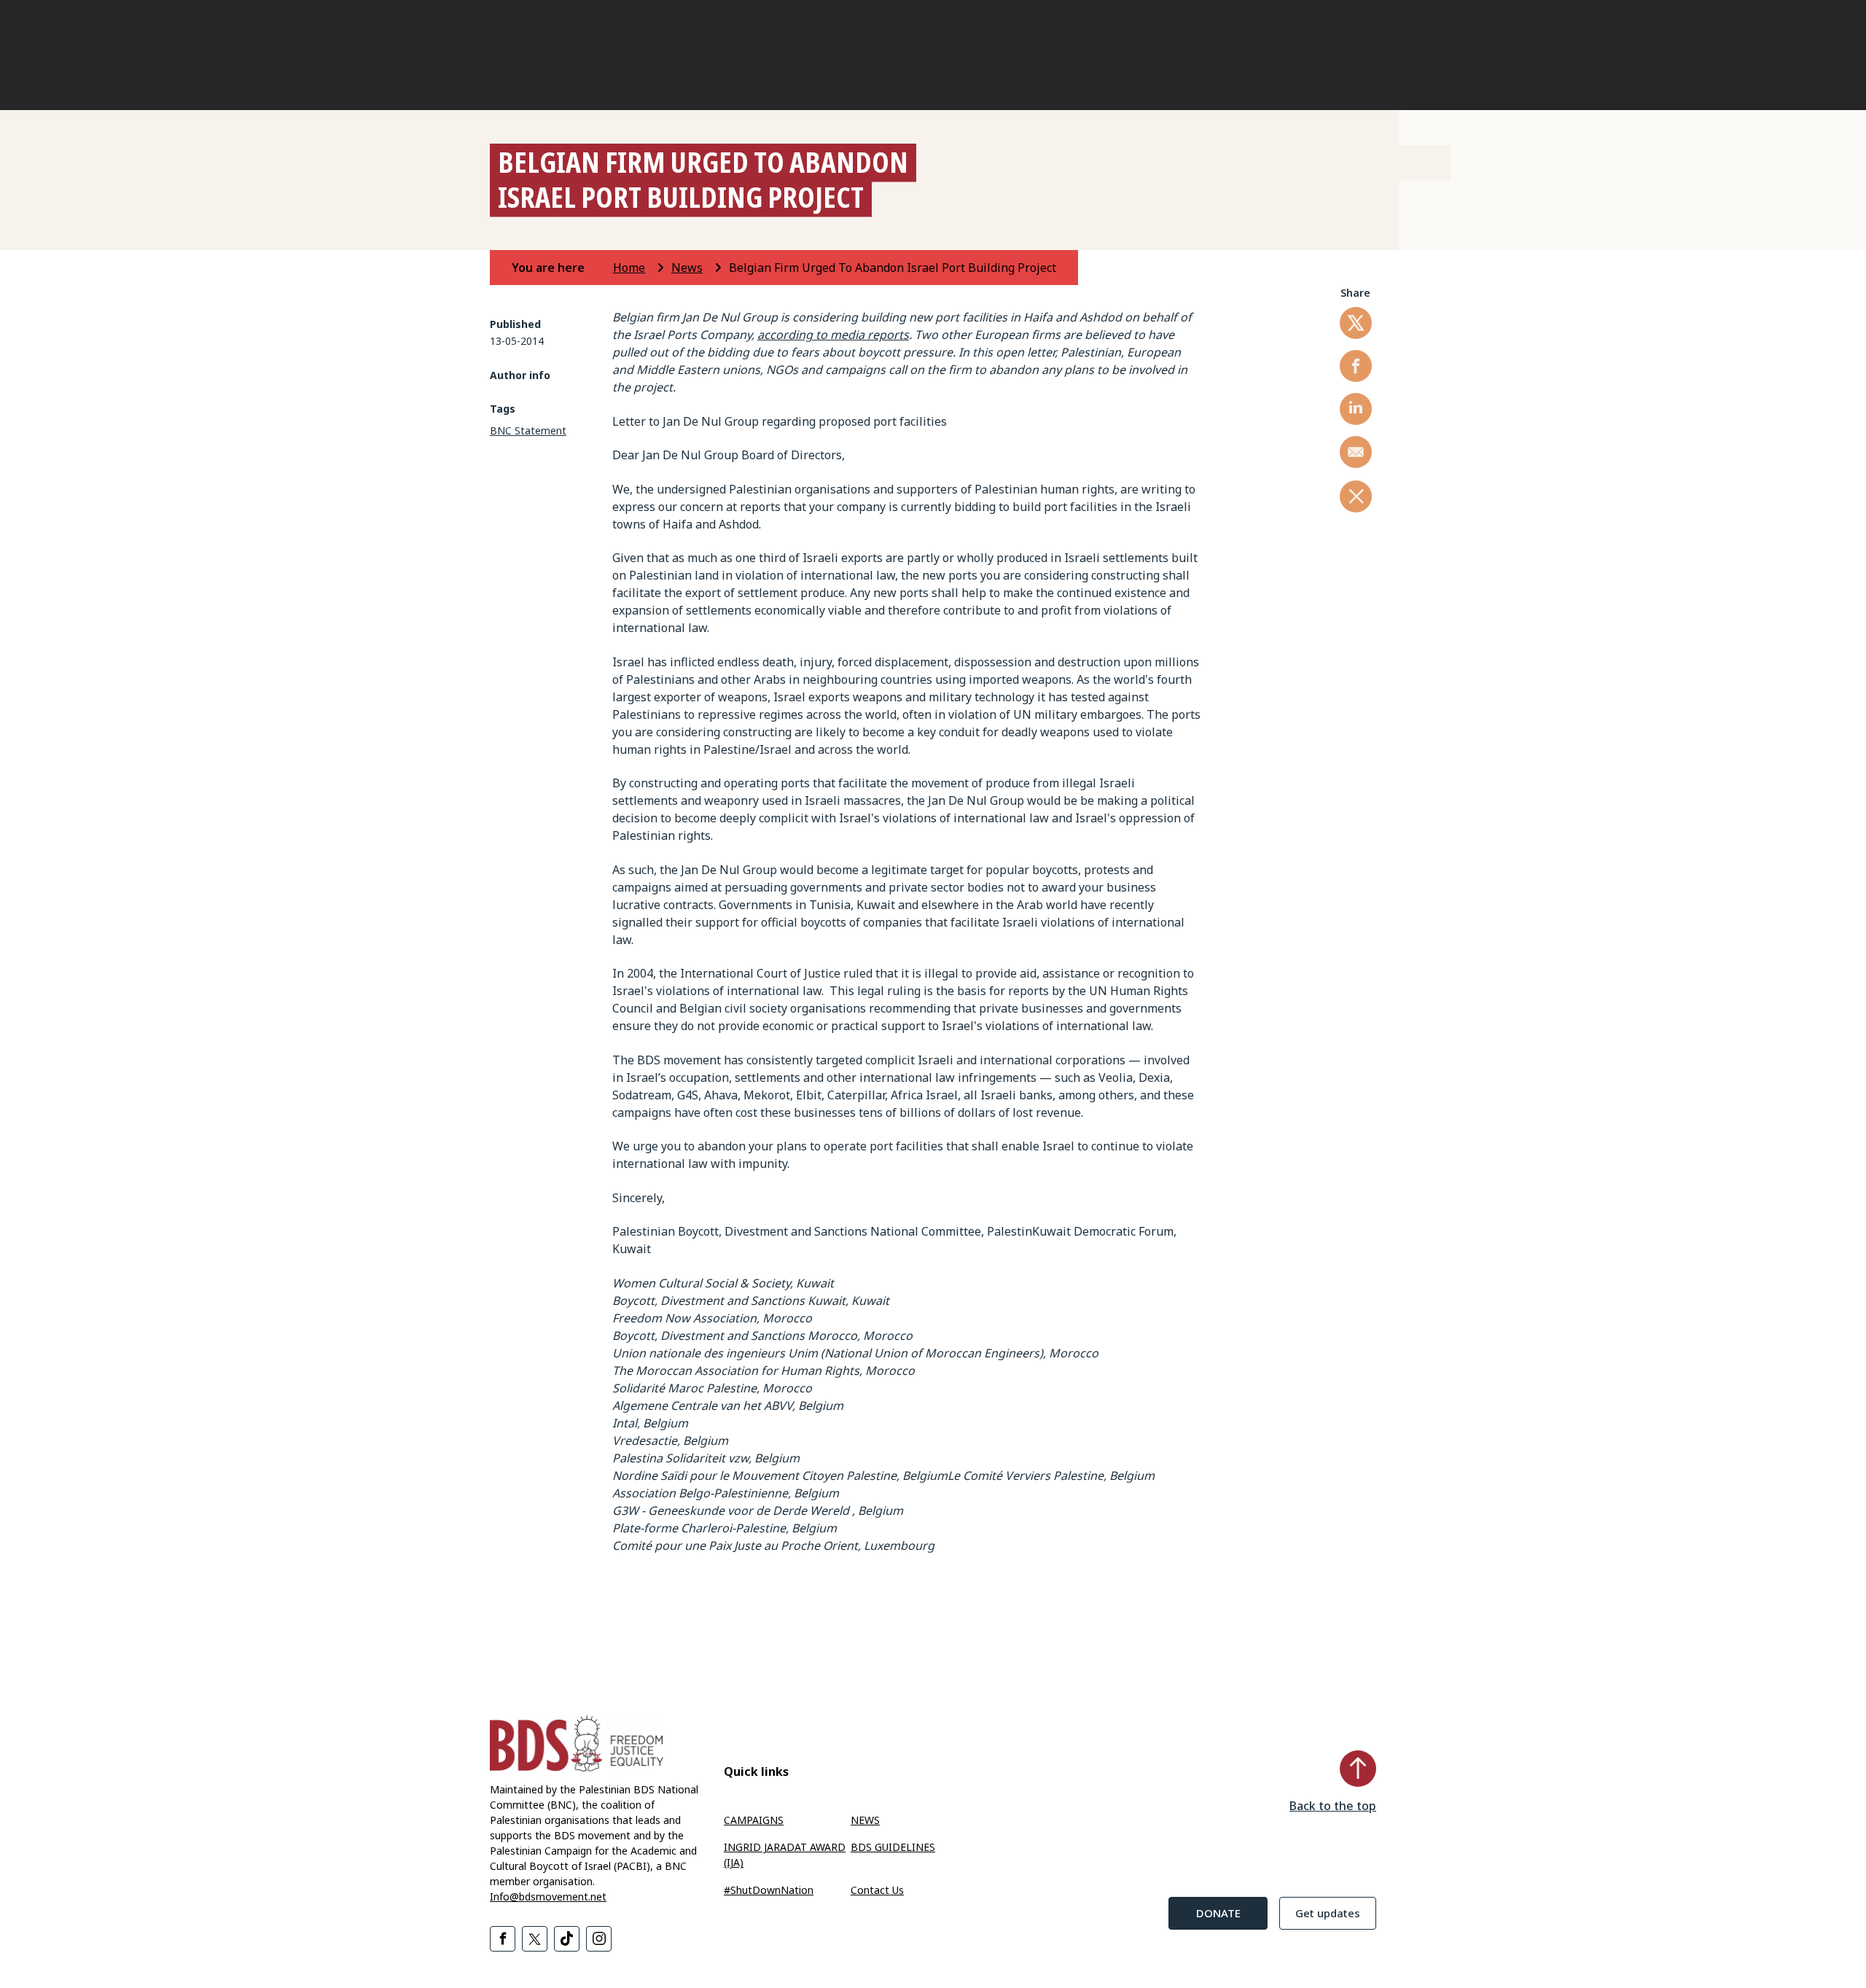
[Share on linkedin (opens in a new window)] (1356, 409)
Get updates (1328, 1913)
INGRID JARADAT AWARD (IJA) (785, 1855)
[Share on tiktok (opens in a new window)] (567, 1939)
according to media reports (833, 335)
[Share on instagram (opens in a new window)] (599, 1939)
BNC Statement (528, 430)
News (687, 268)
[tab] (561, 268)
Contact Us (877, 1890)
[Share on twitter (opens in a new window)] (1356, 323)
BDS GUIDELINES (893, 1847)
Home (629, 268)
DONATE (1218, 1913)
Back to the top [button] (1333, 1806)
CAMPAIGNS (754, 1820)
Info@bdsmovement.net (548, 1897)
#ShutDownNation (769, 1890)
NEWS (865, 1820)
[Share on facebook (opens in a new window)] (1356, 366)
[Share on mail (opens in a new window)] (1356, 452)
